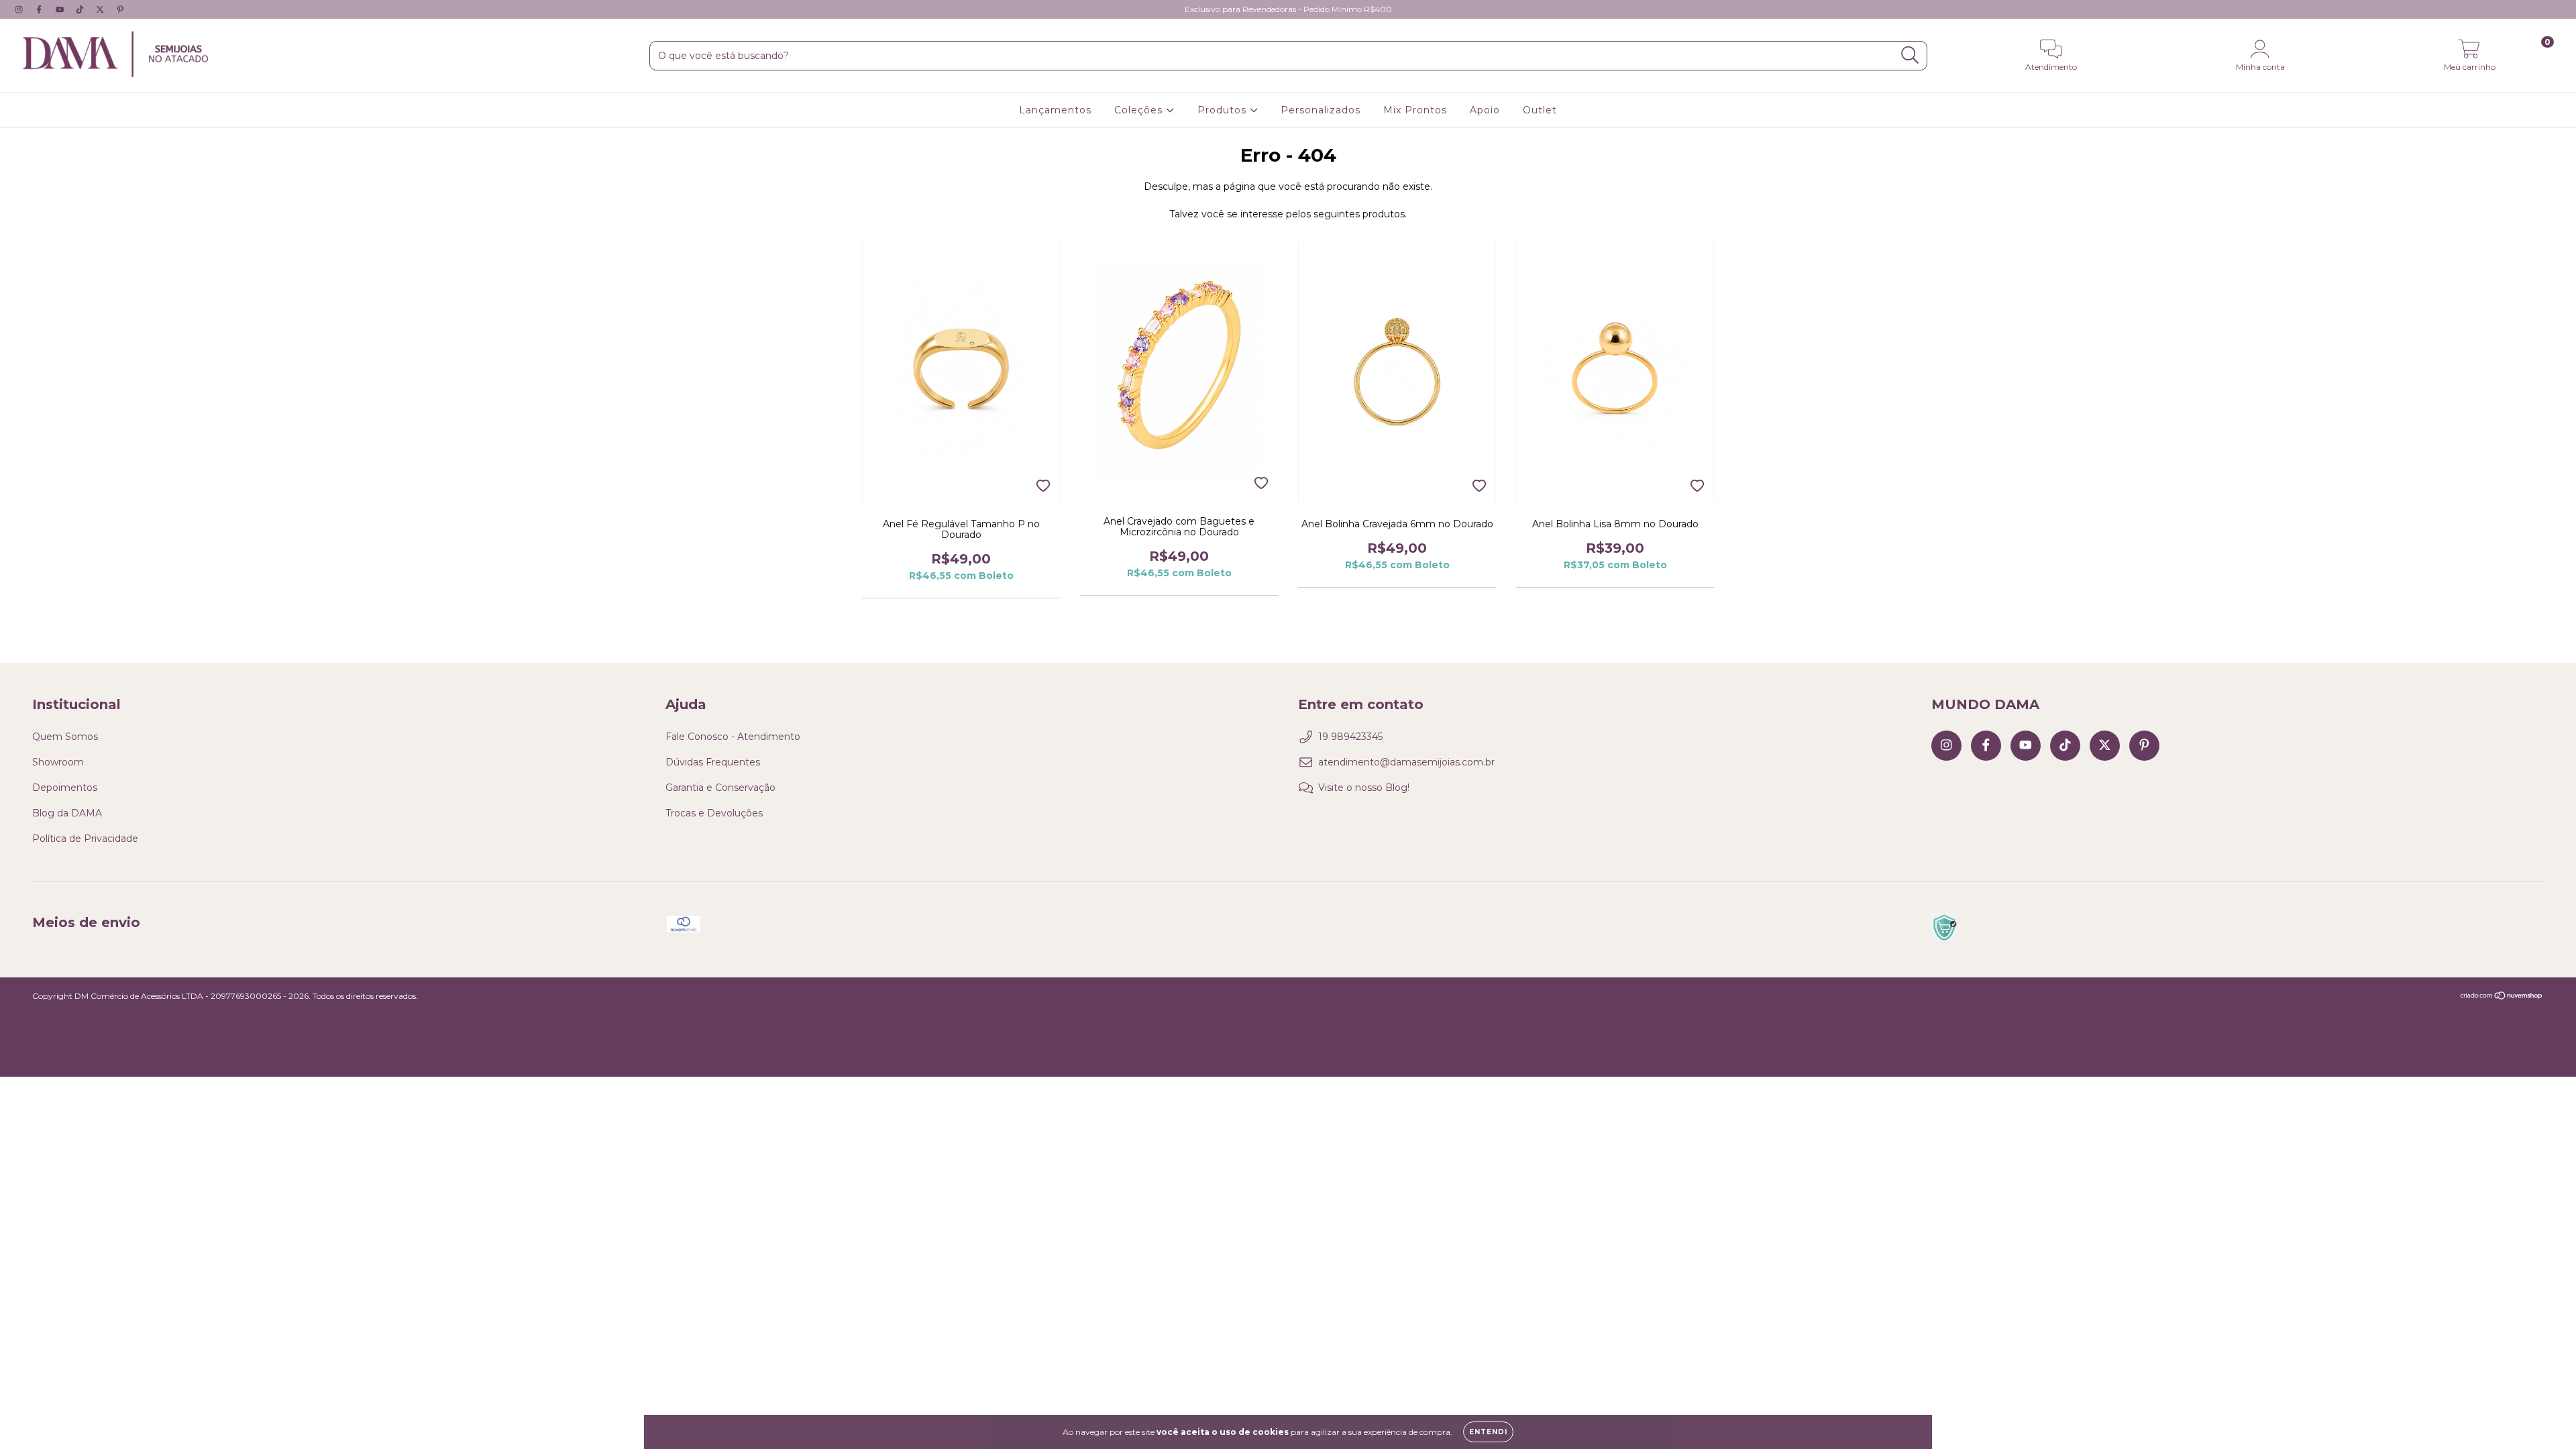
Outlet (1540, 110)
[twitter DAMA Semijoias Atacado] (101, 9)
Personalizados (1321, 110)
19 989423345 (1350, 737)
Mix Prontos (1415, 110)
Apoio (1485, 110)
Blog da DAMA (67, 813)
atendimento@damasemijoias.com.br (1406, 762)
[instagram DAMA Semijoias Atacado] (20, 9)
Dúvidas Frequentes (713, 762)
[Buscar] (1910, 55)
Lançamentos (1055, 110)
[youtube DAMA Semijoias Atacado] (61, 9)
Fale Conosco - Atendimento (733, 737)
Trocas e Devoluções (714, 813)
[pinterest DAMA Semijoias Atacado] (120, 9)
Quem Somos (65, 737)
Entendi (1488, 1432)
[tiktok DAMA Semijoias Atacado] (81, 9)
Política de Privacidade (85, 839)
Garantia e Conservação (720, 788)
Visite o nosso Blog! (1364, 788)
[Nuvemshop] (2502, 997)
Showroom (58, 762)
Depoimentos (65, 788)
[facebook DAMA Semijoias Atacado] (40, 9)
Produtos (1224, 110)
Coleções (1140, 110)
